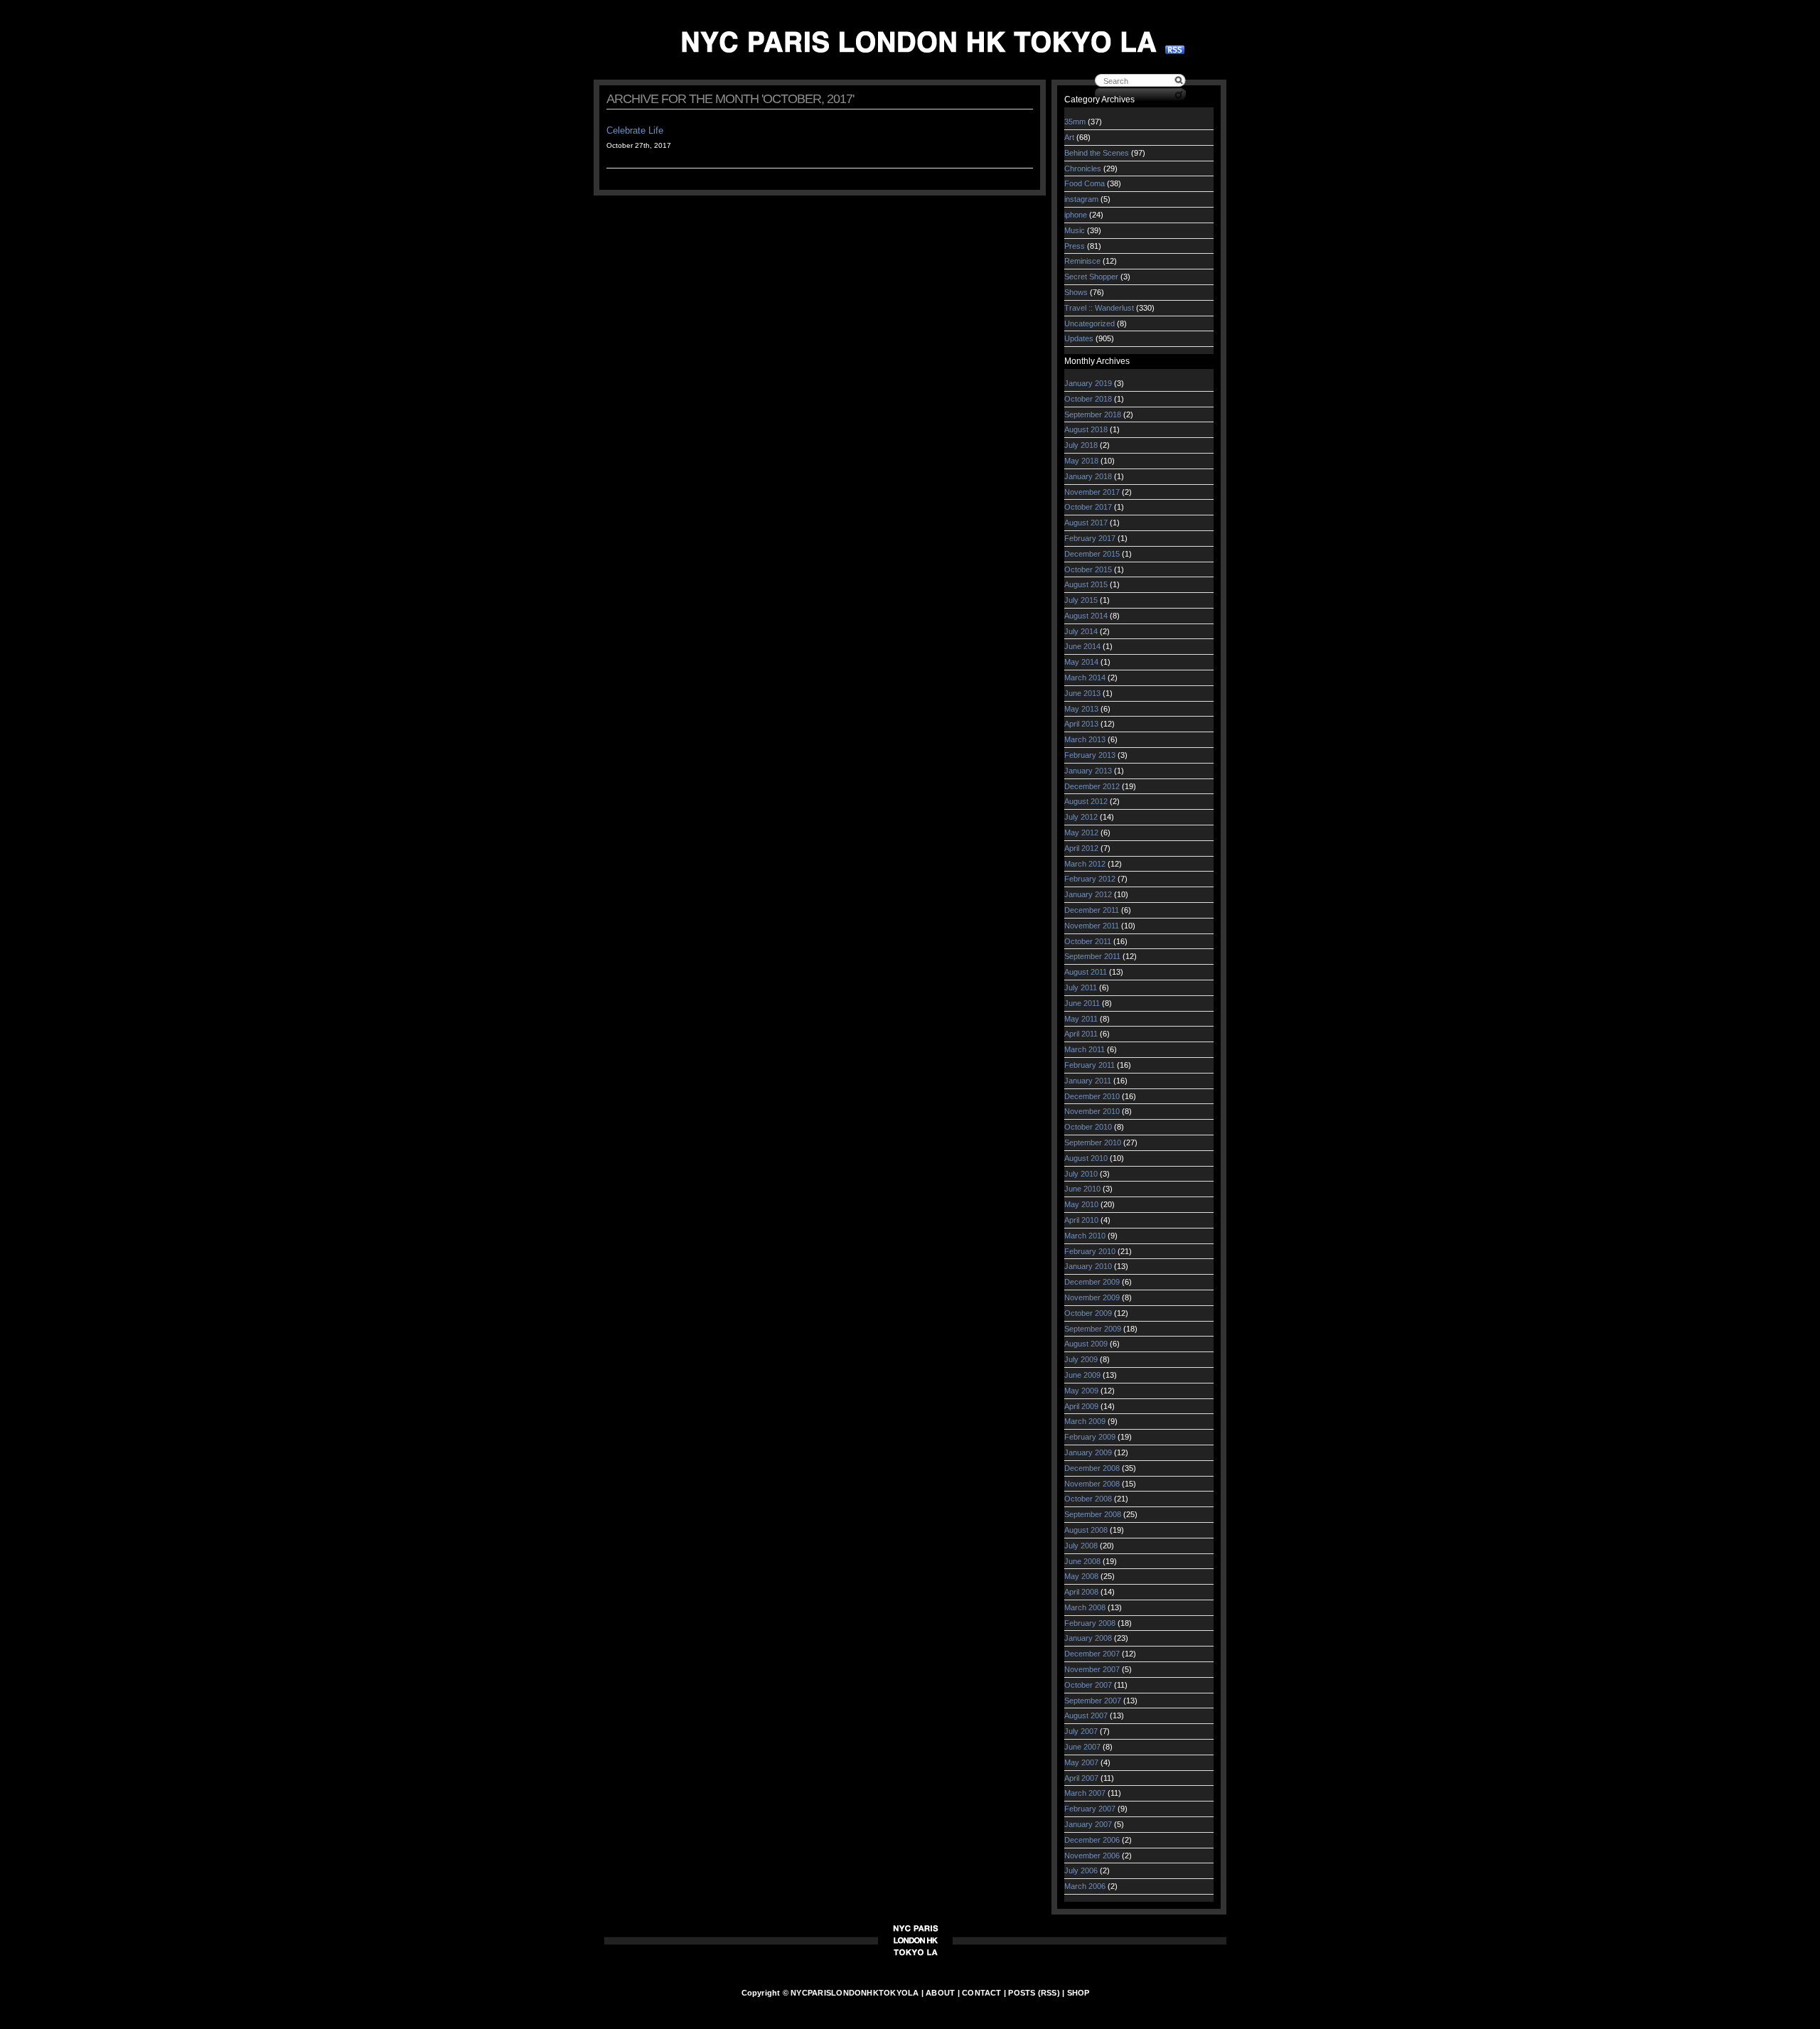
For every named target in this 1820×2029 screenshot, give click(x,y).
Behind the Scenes (1097, 153)
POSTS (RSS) (1034, 1993)
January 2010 (1088, 1266)
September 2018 (1093, 414)
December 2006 (1092, 1840)
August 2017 (1086, 523)
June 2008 (1082, 1561)
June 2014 (1082, 646)
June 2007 (1082, 1747)
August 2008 (1086, 1530)
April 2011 (1081, 1034)
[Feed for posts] (1175, 51)
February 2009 (1090, 1437)
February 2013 (1090, 755)
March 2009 (1085, 1421)
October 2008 (1088, 1499)
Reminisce (1082, 261)
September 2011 (1092, 956)
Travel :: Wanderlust (1099, 308)
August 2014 (1086, 616)
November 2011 (1092, 926)
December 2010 (1092, 1096)
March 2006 (1085, 1886)
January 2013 (1088, 771)
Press (1075, 246)
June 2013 (1082, 693)
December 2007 (1092, 1654)
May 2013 (1081, 709)
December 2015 (1092, 554)
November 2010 (1092, 1111)
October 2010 (1088, 1127)
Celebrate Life (635, 130)
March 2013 (1085, 739)
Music (1075, 230)
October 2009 (1088, 1313)
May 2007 (1081, 1762)
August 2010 (1086, 1158)
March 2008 (1085, 1607)
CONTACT (982, 1993)
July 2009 (1081, 1359)
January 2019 (1088, 383)
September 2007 (1093, 1701)
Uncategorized (1090, 323)
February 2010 (1090, 1251)
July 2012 (1081, 817)
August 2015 (1086, 584)
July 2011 (1081, 987)
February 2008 (1090, 1623)
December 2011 (1092, 910)
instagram (1081, 199)
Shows (1076, 292)
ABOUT (940, 1993)
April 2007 (1081, 1778)
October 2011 (1088, 941)
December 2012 (1092, 786)
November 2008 (1092, 1484)
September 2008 (1093, 1514)
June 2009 (1082, 1375)
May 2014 (1081, 662)
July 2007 (1081, 1731)
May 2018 (1081, 461)
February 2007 (1090, 1809)
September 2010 (1093, 1142)
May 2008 (1081, 1576)
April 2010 (1081, 1220)
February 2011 (1090, 1065)
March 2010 (1085, 1236)
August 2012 (1086, 801)
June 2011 (1082, 1003)
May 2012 (1081, 833)
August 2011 (1086, 972)
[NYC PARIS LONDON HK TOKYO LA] (919, 42)
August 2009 (1086, 1344)
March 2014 (1085, 678)
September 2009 (1093, 1329)
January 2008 (1088, 1638)
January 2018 (1088, 476)
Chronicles (1083, 168)
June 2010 (1082, 1189)
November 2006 (1092, 1856)
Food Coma (1085, 183)
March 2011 (1085, 1049)
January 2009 (1088, 1452)
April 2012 (1081, 848)
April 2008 (1081, 1592)
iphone (1076, 215)
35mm (1075, 122)
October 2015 (1088, 569)
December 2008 (1092, 1468)
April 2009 (1081, 1406)
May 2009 (1081, 1391)
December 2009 (1092, 1282)
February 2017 (1090, 538)
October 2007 (1088, 1685)
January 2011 (1088, 1081)
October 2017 (1088, 507)
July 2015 (1081, 600)
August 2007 (1086, 1715)
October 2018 (1088, 399)
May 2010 (1081, 1204)
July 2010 (1081, 1174)
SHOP (1078, 1993)
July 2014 (1081, 631)
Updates (1079, 338)
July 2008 (1081, 1546)
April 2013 (1081, 724)
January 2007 (1088, 1824)
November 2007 (1092, 1669)
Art (1069, 137)
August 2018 (1086, 429)
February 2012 (1090, 879)
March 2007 (1085, 1793)
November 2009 (1092, 1297)
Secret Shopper (1091, 277)
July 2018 (1081, 445)
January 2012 (1088, 894)
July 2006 (1081, 1870)
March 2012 (1085, 864)
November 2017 (1092, 492)
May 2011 (1081, 1019)
